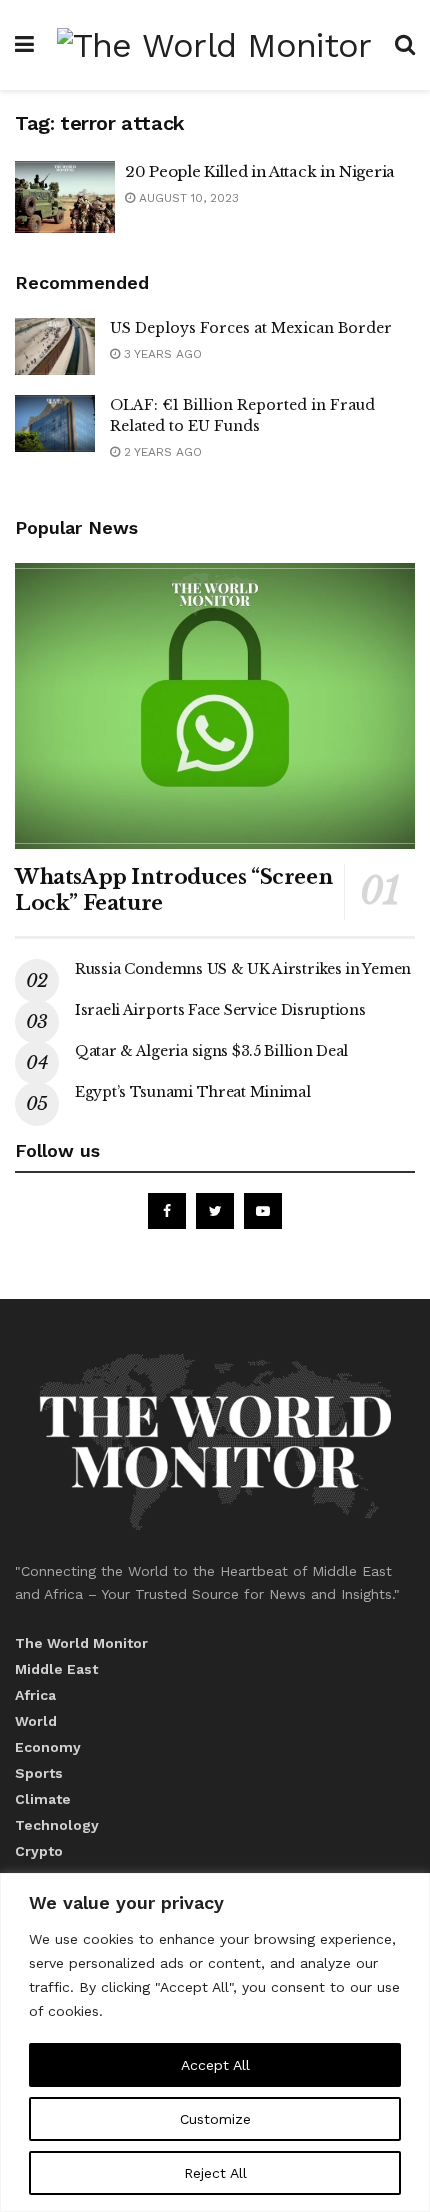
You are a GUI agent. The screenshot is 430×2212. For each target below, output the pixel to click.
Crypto (39, 1851)
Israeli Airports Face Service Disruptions (220, 1010)
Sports (39, 1773)
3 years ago (161, 354)
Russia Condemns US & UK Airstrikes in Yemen (243, 969)
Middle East (56, 1669)
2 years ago (161, 452)
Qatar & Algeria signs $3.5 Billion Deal (211, 1051)
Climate (43, 1799)
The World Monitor (81, 1643)
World (36, 1721)
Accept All (215, 2065)
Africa (35, 1695)
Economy (48, 1747)
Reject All (215, 2173)
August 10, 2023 (187, 198)
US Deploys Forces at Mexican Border (251, 328)
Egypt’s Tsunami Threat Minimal (193, 1092)
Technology (57, 1825)
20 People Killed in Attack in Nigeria (260, 171)
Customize (215, 2119)
